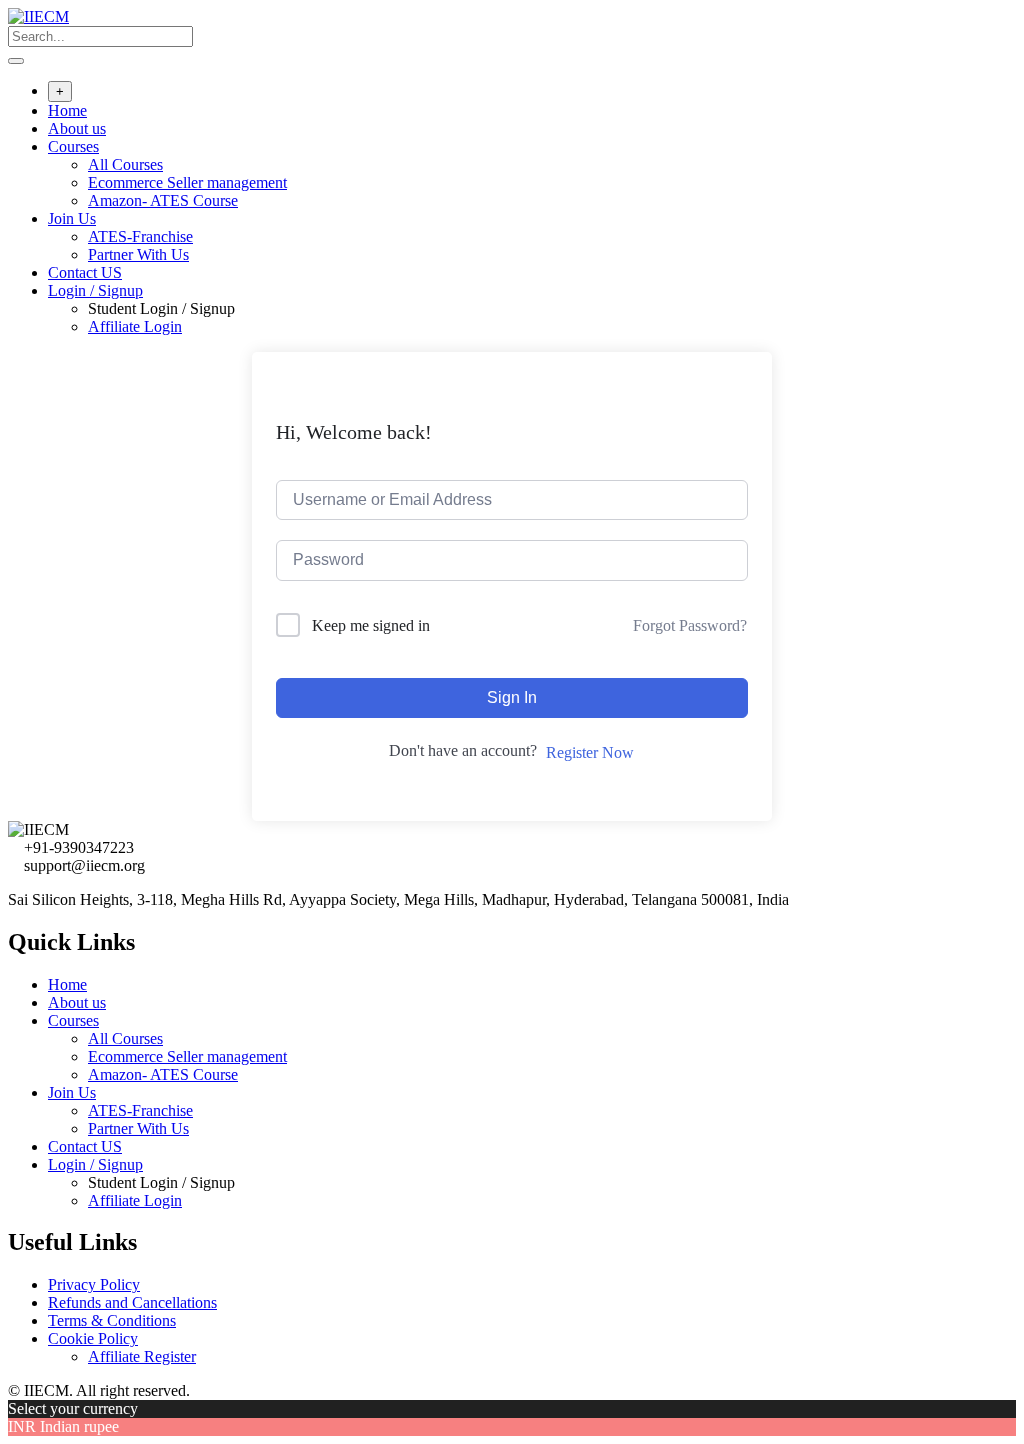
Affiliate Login (135, 326)
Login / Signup (95, 290)
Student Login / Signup (161, 308)
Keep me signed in (371, 625)
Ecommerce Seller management (187, 182)
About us (77, 128)
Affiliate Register (142, 1356)
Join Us (72, 218)
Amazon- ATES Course (163, 200)
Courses (73, 146)
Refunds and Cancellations (132, 1302)
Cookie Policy (93, 1338)
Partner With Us (138, 254)
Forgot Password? (690, 625)
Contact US (85, 272)
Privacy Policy (94, 1284)
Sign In (512, 697)
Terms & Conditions (112, 1320)
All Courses (125, 164)
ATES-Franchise (140, 236)
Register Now (590, 752)
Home (67, 110)
